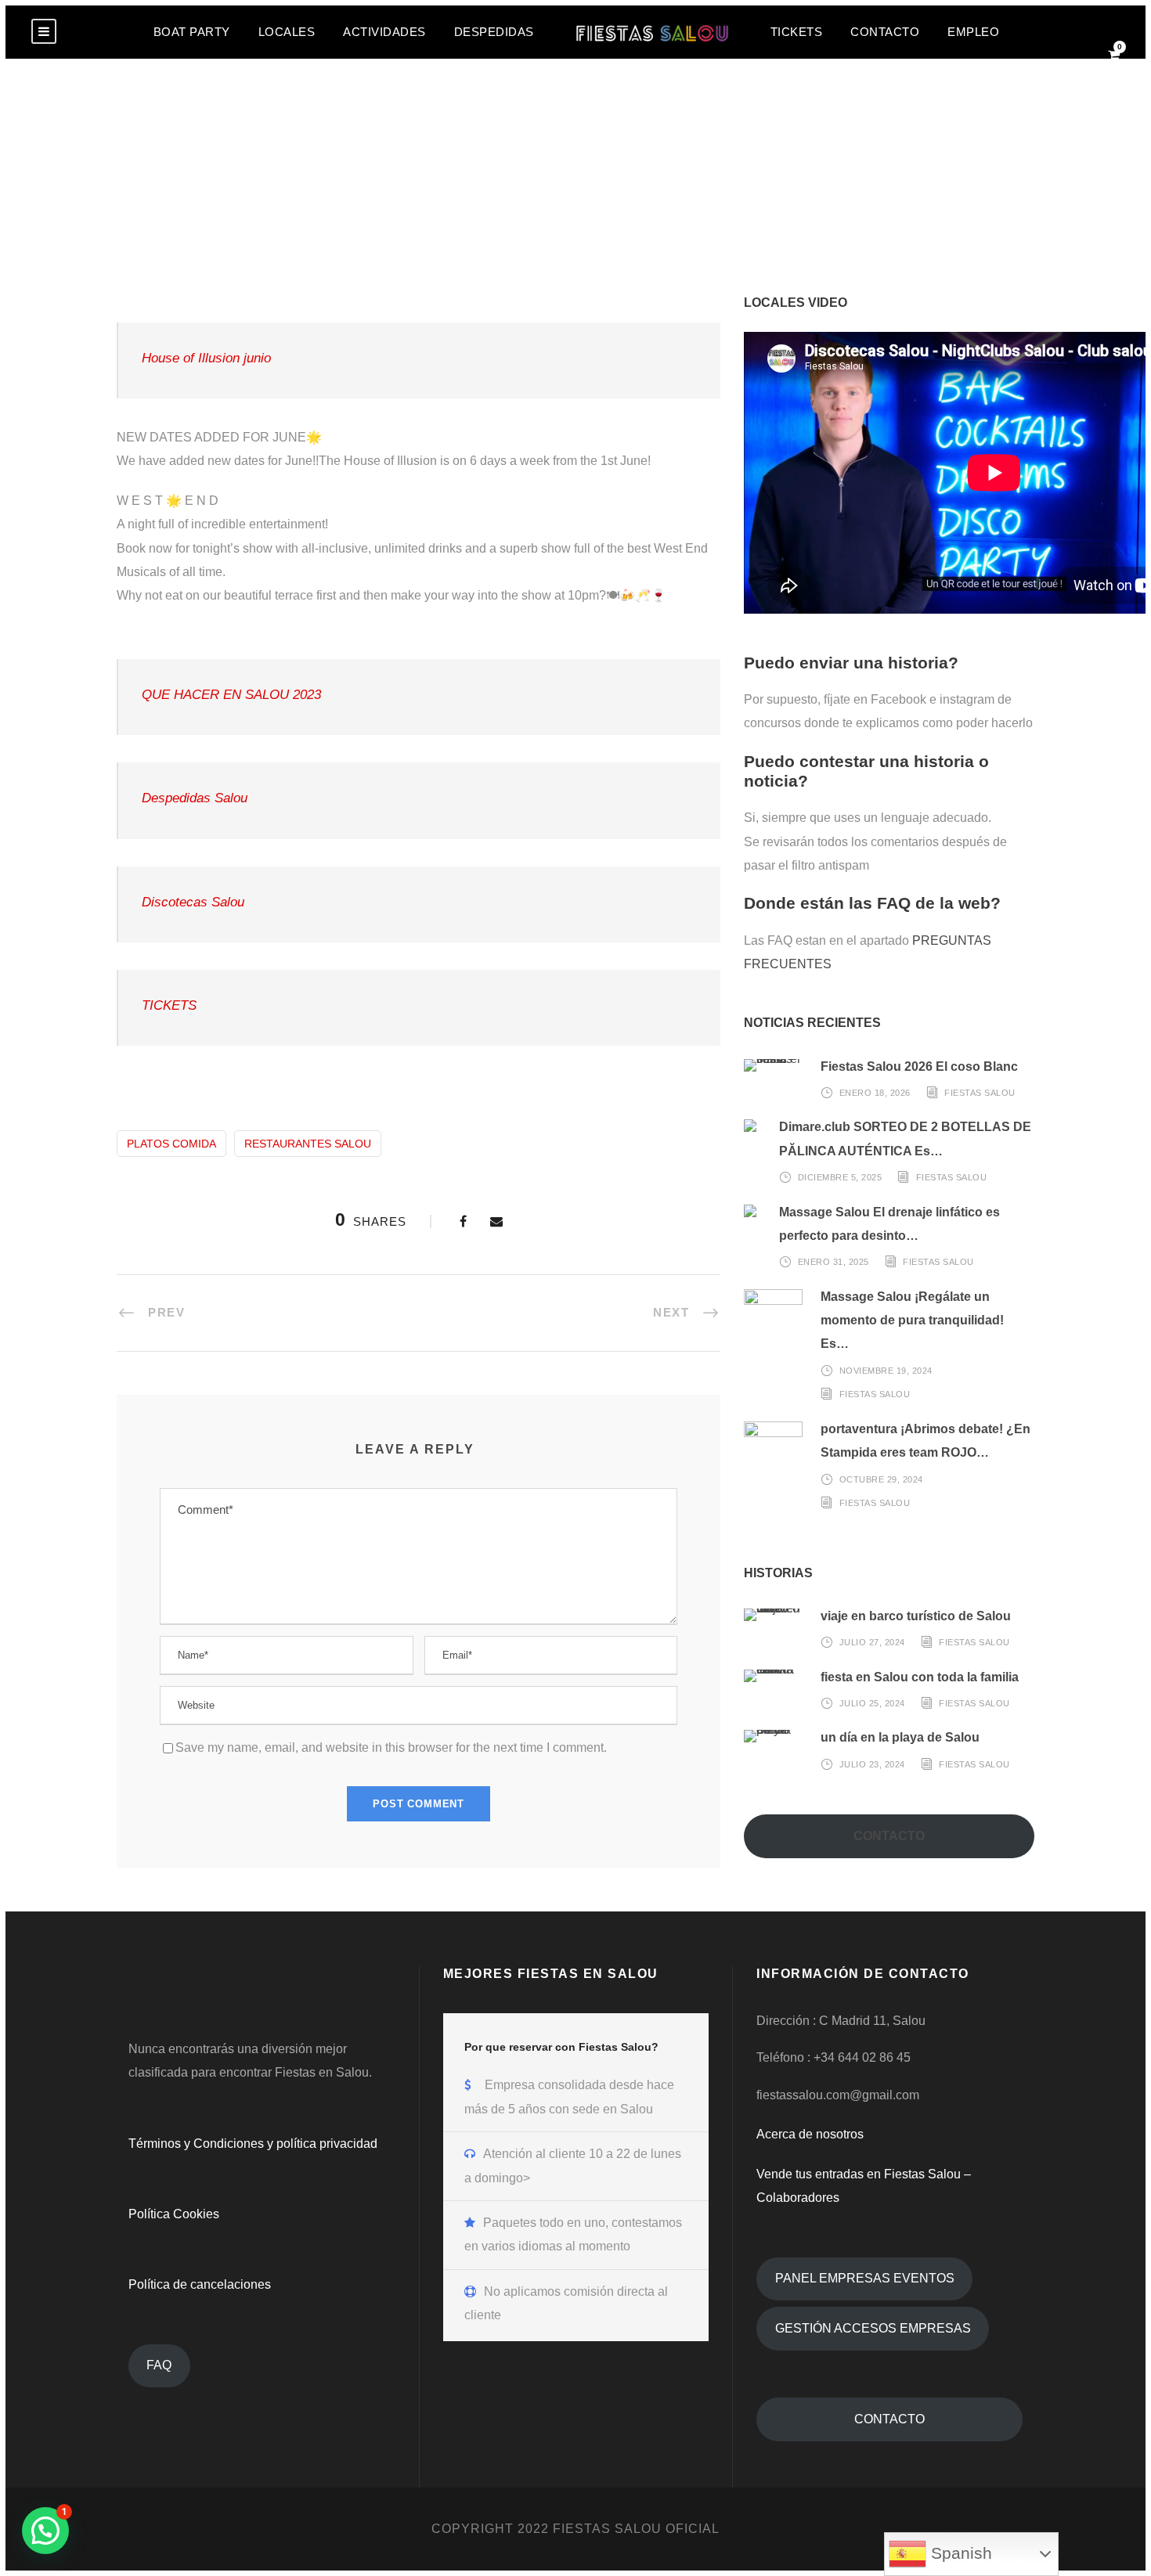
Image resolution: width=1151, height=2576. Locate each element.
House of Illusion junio (206, 358)
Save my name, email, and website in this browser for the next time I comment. (391, 1747)
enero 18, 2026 (875, 1093)
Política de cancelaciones (200, 2284)
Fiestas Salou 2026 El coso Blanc (919, 1066)
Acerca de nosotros (810, 2134)
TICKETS (797, 32)
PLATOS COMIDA (171, 1144)
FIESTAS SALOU (980, 1093)
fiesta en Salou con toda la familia (920, 1677)
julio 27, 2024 (872, 1642)
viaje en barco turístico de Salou (916, 1616)
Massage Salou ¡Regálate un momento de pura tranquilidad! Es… (912, 1320)
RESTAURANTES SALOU (308, 1144)
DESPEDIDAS (494, 32)
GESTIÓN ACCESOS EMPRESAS (873, 2328)
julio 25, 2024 (872, 1703)
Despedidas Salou (195, 798)
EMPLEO (973, 32)
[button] (45, 2531)
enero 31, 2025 (833, 1262)
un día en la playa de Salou (900, 1737)
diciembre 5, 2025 (840, 1177)
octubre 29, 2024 (881, 1479)
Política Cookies (174, 2214)
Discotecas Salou (193, 902)
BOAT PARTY (192, 32)
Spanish (959, 2553)
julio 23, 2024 (872, 1764)
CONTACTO (885, 32)
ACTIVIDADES (384, 32)
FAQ (159, 2365)
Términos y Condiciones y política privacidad (253, 2144)
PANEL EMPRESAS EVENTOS (865, 2278)
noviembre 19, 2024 (886, 1371)
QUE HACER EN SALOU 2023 (231, 695)
